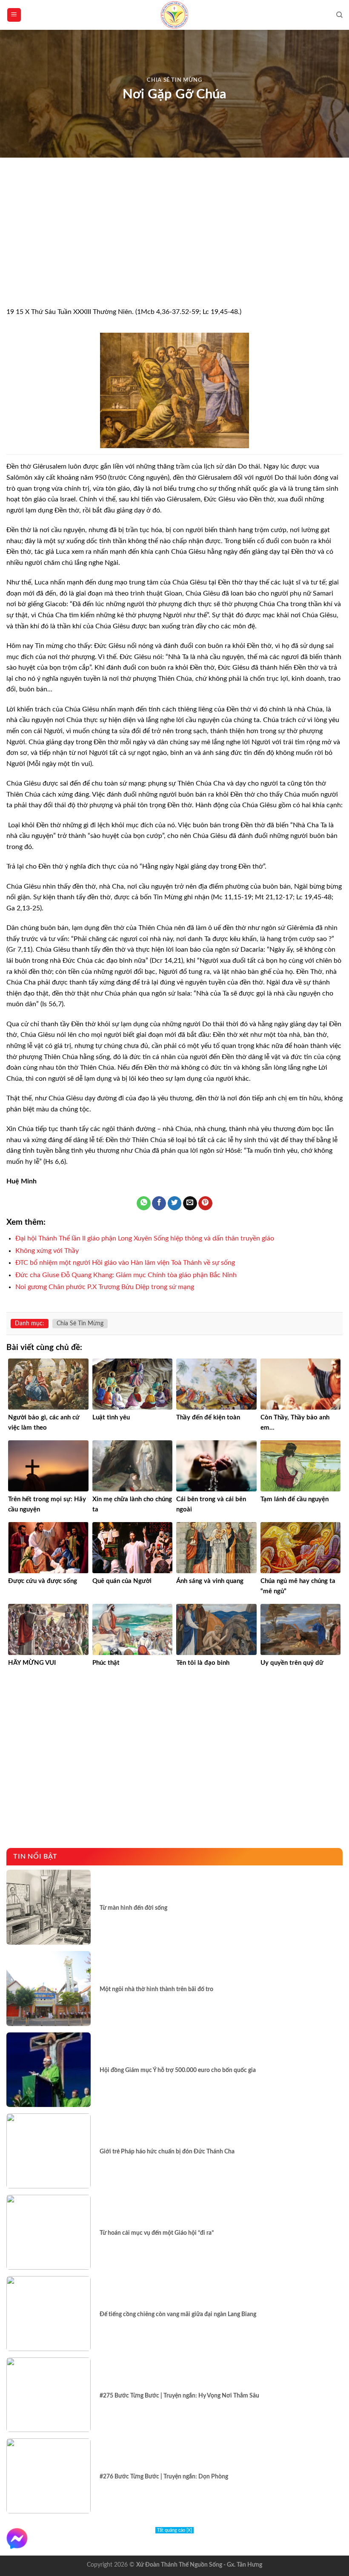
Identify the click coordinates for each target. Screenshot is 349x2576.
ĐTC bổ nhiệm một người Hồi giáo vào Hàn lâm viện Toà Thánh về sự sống (125, 1263)
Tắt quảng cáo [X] (174, 2530)
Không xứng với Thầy (47, 1251)
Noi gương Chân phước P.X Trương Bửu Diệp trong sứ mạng (105, 1287)
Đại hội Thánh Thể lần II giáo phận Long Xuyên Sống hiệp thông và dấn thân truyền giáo (145, 1238)
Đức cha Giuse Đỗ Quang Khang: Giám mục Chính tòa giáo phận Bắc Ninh (126, 1275)
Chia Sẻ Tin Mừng (174, 80)
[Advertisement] (174, 244)
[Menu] (14, 15)
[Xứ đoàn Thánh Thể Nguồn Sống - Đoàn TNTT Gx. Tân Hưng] (174, 15)
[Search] (339, 15)
